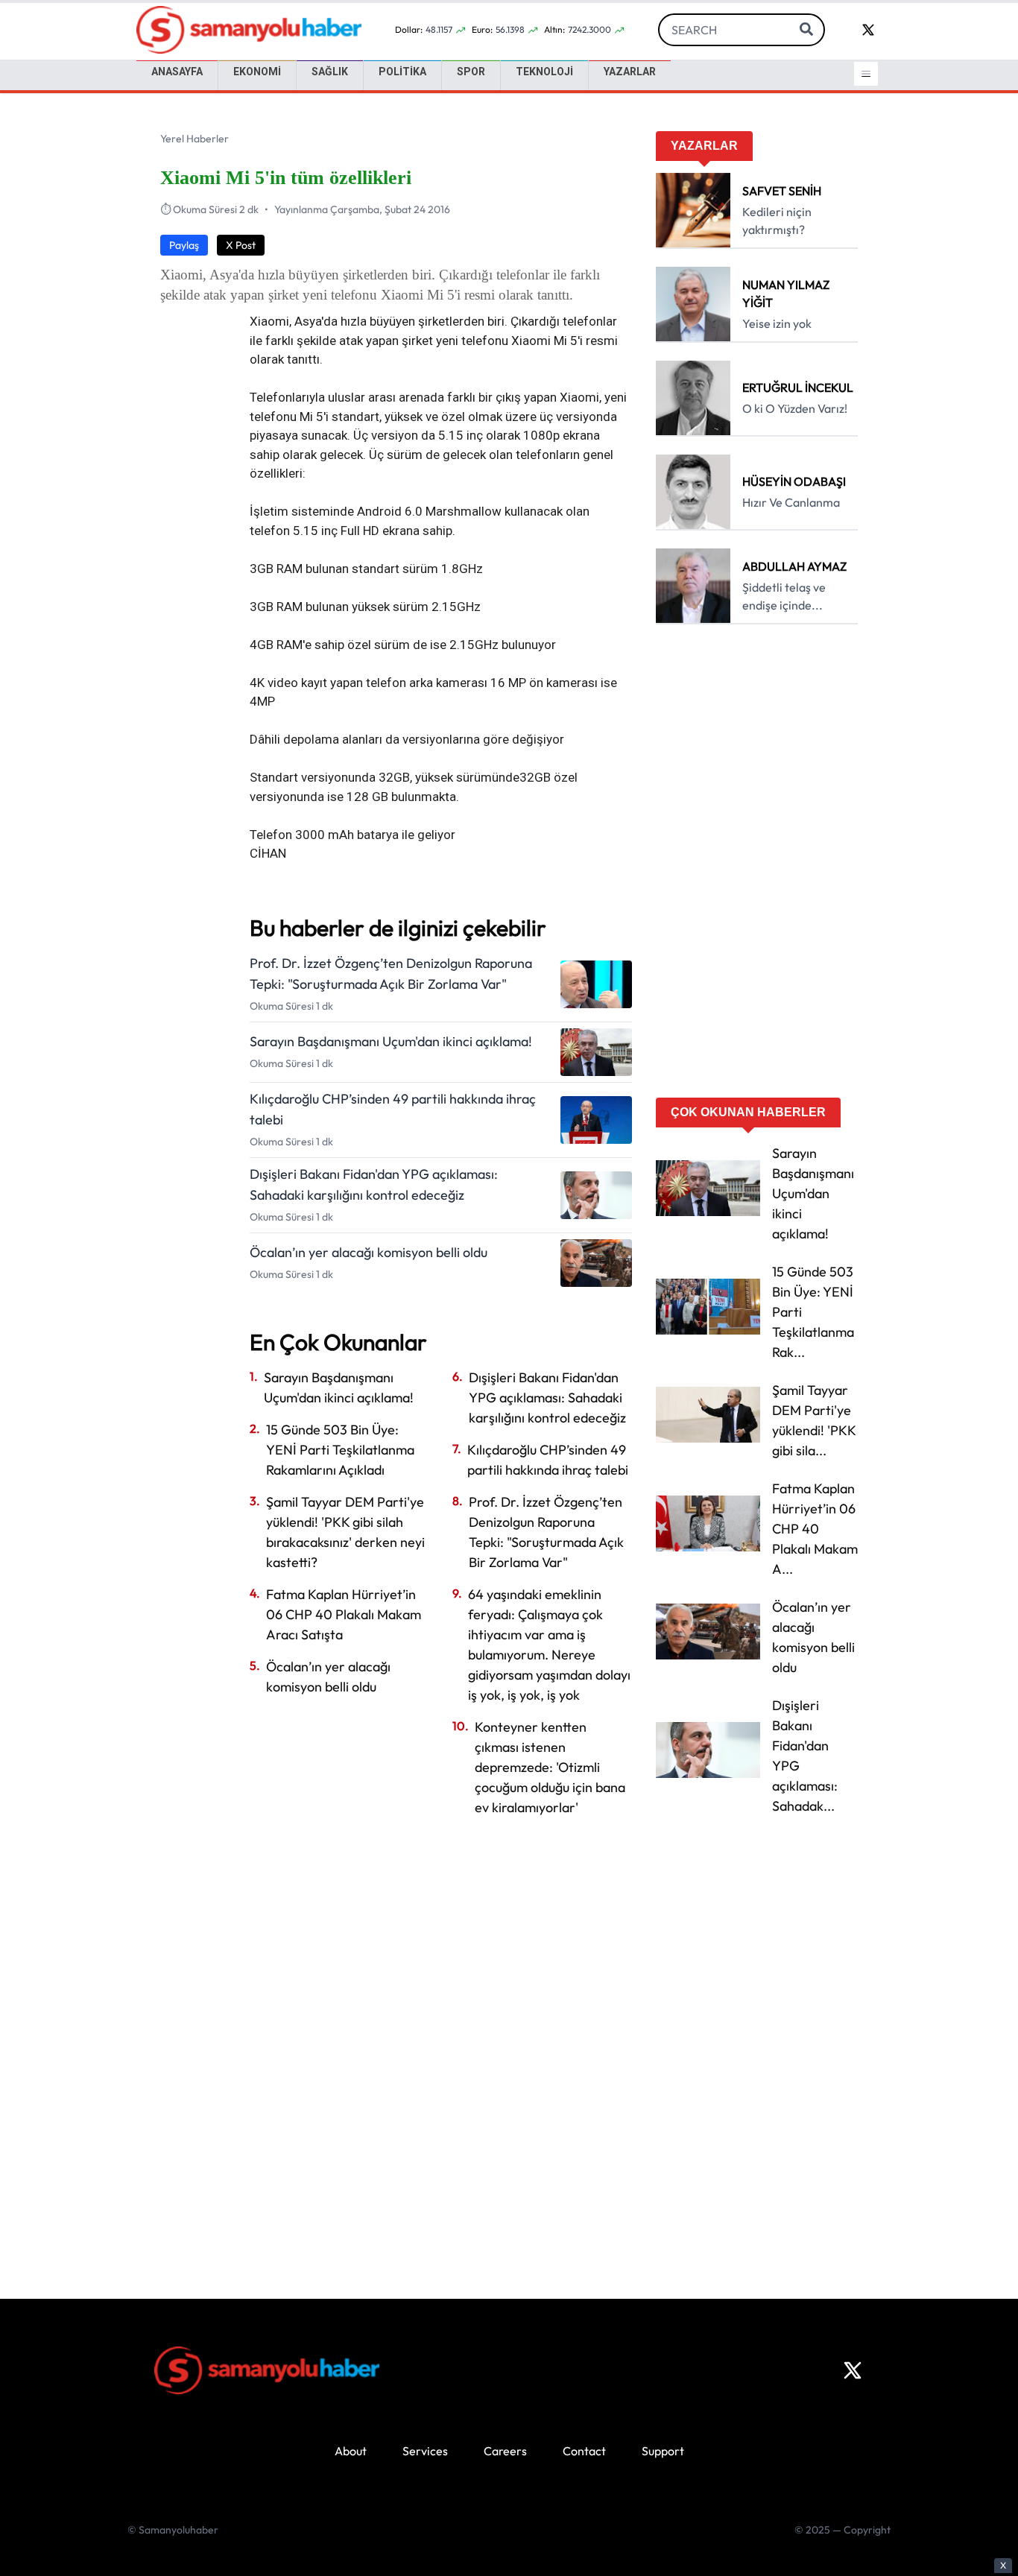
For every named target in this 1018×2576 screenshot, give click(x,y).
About (351, 2451)
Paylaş (184, 245)
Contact (584, 2451)
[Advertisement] (757, 866)
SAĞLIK (330, 72)
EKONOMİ (257, 72)
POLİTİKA (402, 72)
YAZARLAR (630, 72)
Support (663, 2451)
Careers (505, 2451)
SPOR (471, 72)
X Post (241, 245)
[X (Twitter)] (853, 2370)
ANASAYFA (177, 72)
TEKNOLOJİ (544, 72)
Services (425, 2451)
